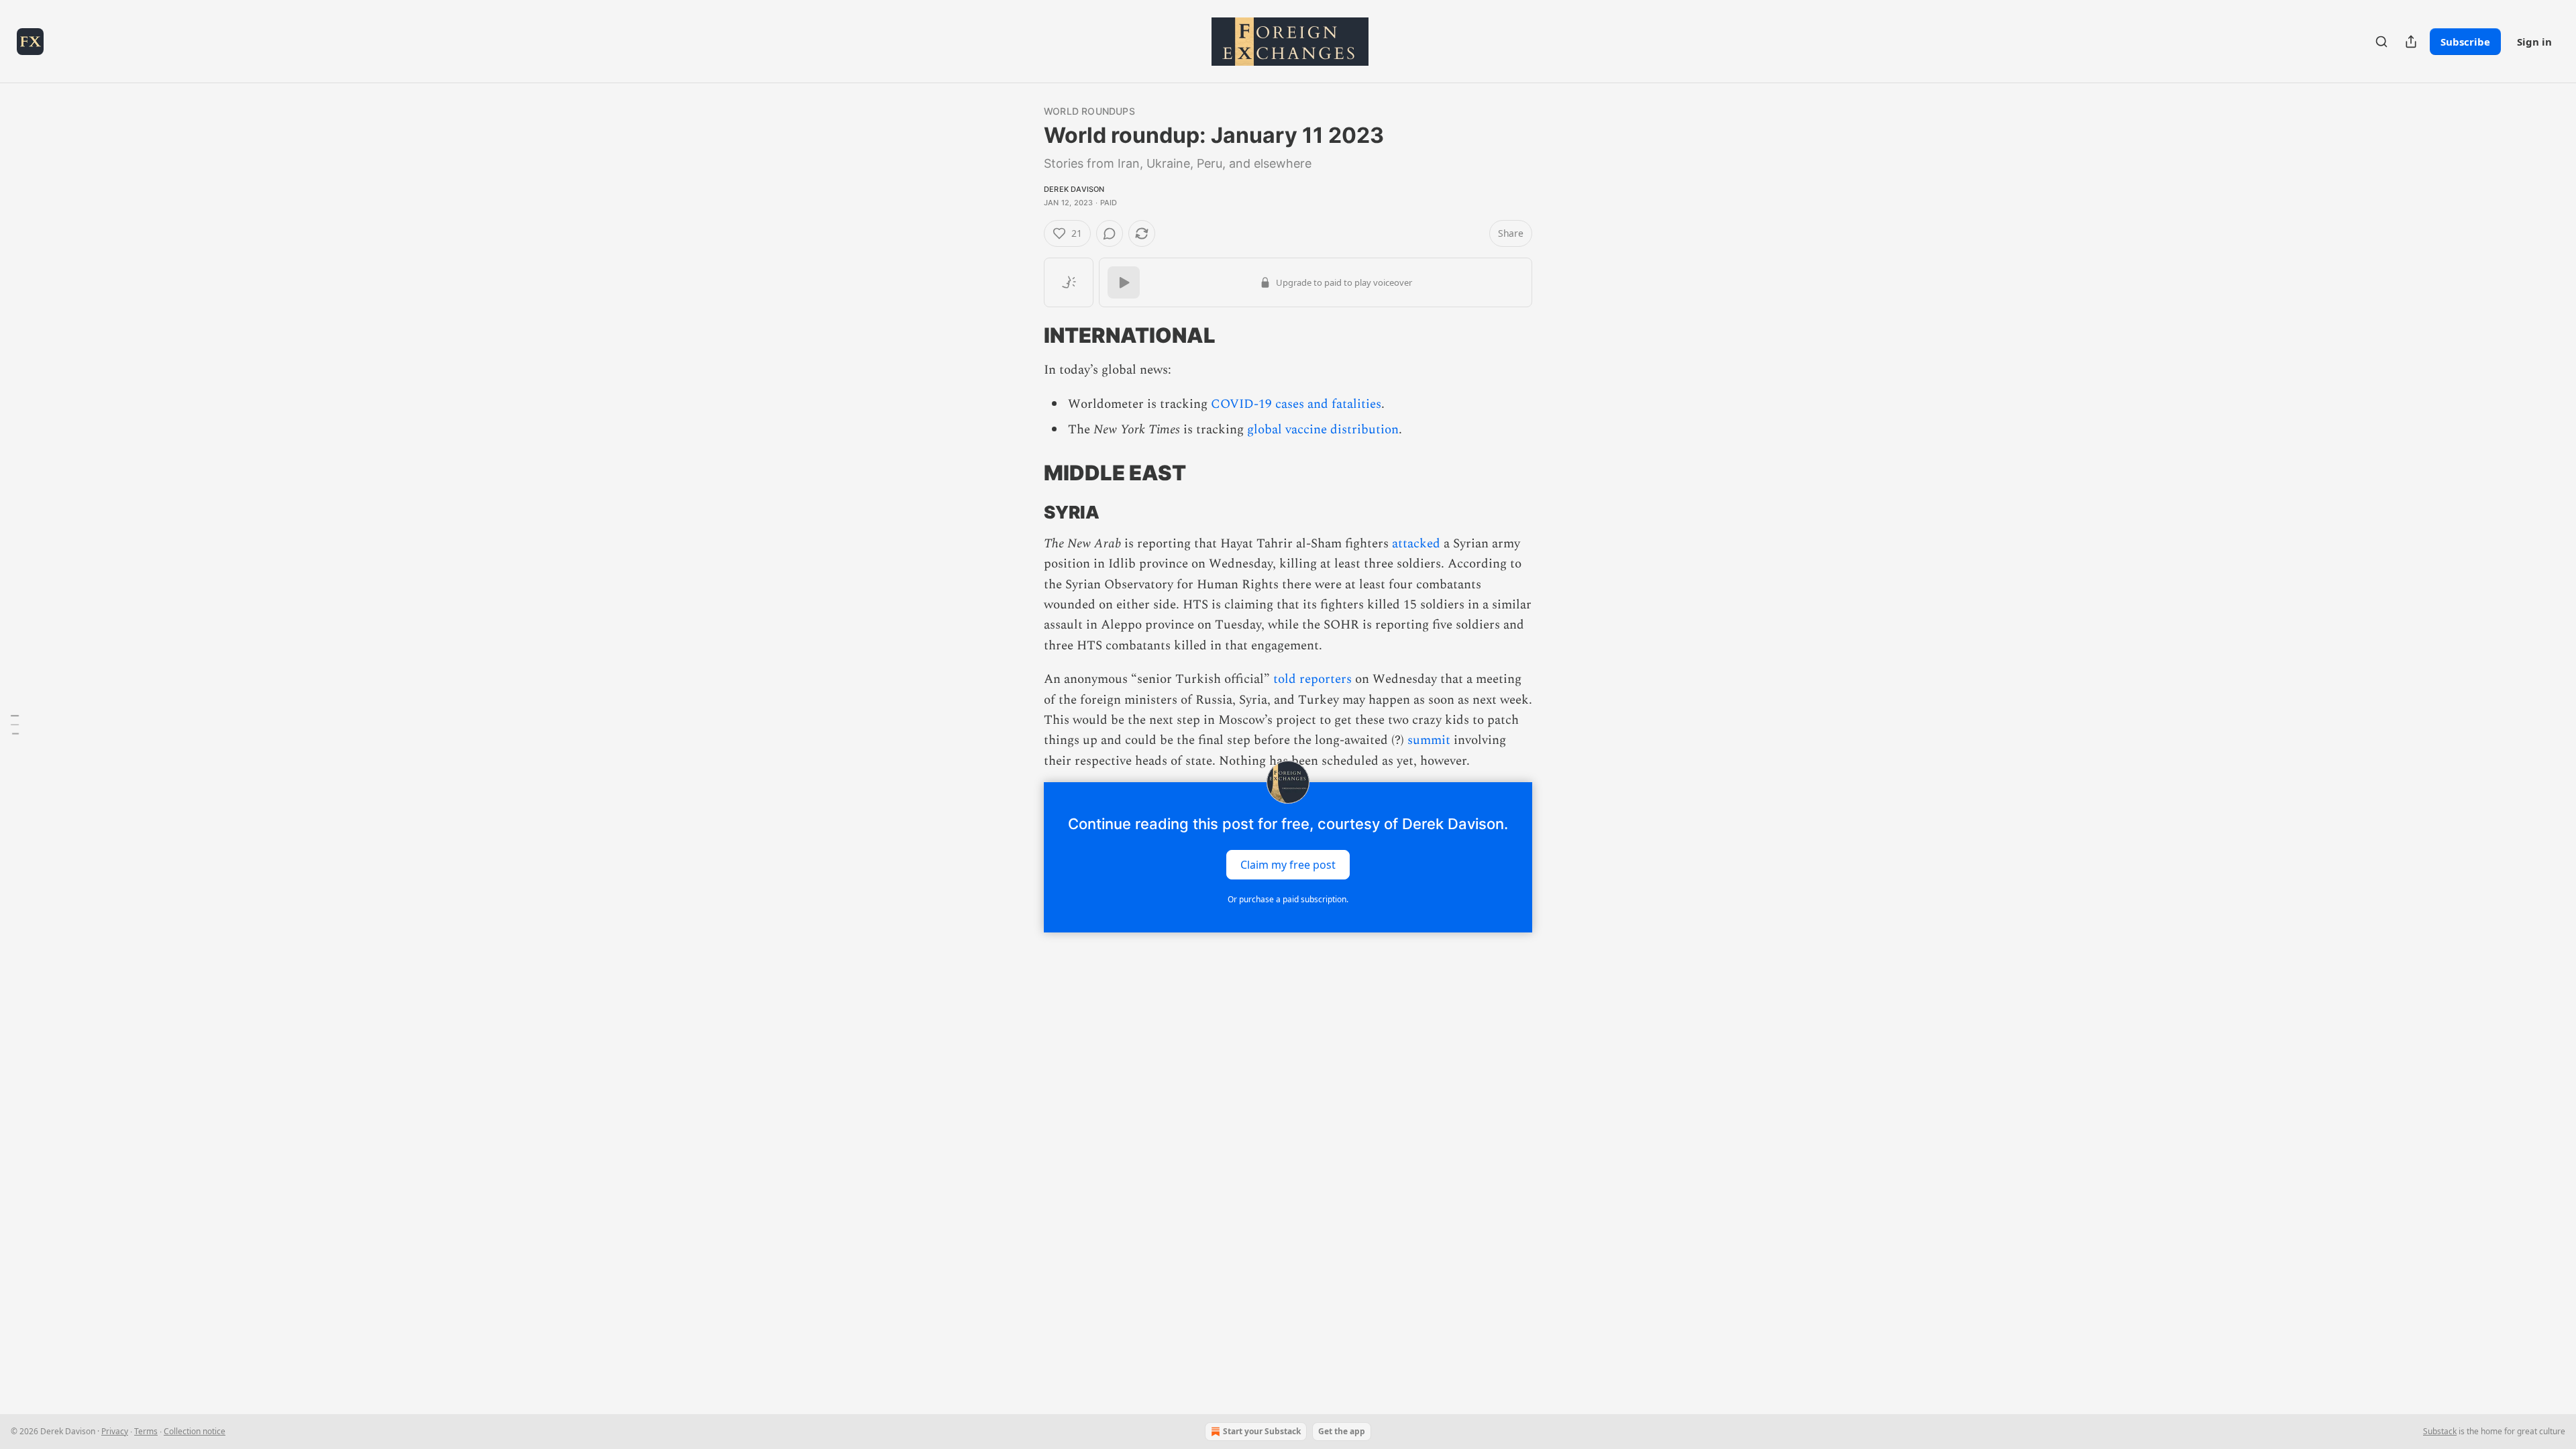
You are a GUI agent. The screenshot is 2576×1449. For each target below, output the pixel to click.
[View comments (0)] (1110, 233)
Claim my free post (1288, 865)
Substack (2440, 1431)
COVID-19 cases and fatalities (1296, 404)
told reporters (1312, 679)
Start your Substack (1262, 1431)
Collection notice (195, 1431)
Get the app (1342, 1431)
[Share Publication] (2411, 42)
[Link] (1025, 335)
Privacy (115, 1431)
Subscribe (2465, 42)
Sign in (2534, 42)
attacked (1416, 544)
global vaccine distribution (1323, 430)
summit (1429, 740)
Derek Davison (1074, 189)
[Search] (2381, 42)
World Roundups (1089, 111)
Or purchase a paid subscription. (1288, 899)
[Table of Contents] (15, 724)
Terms (146, 1431)
